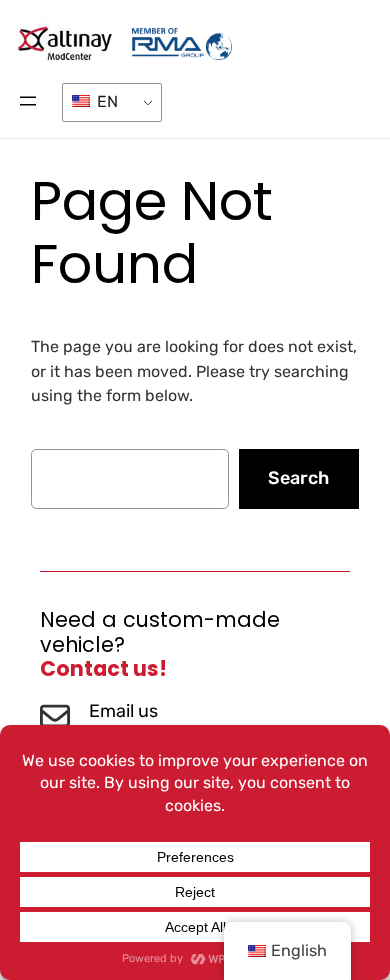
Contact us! (103, 668)
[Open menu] (28, 101)
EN (105, 101)
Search (298, 478)
